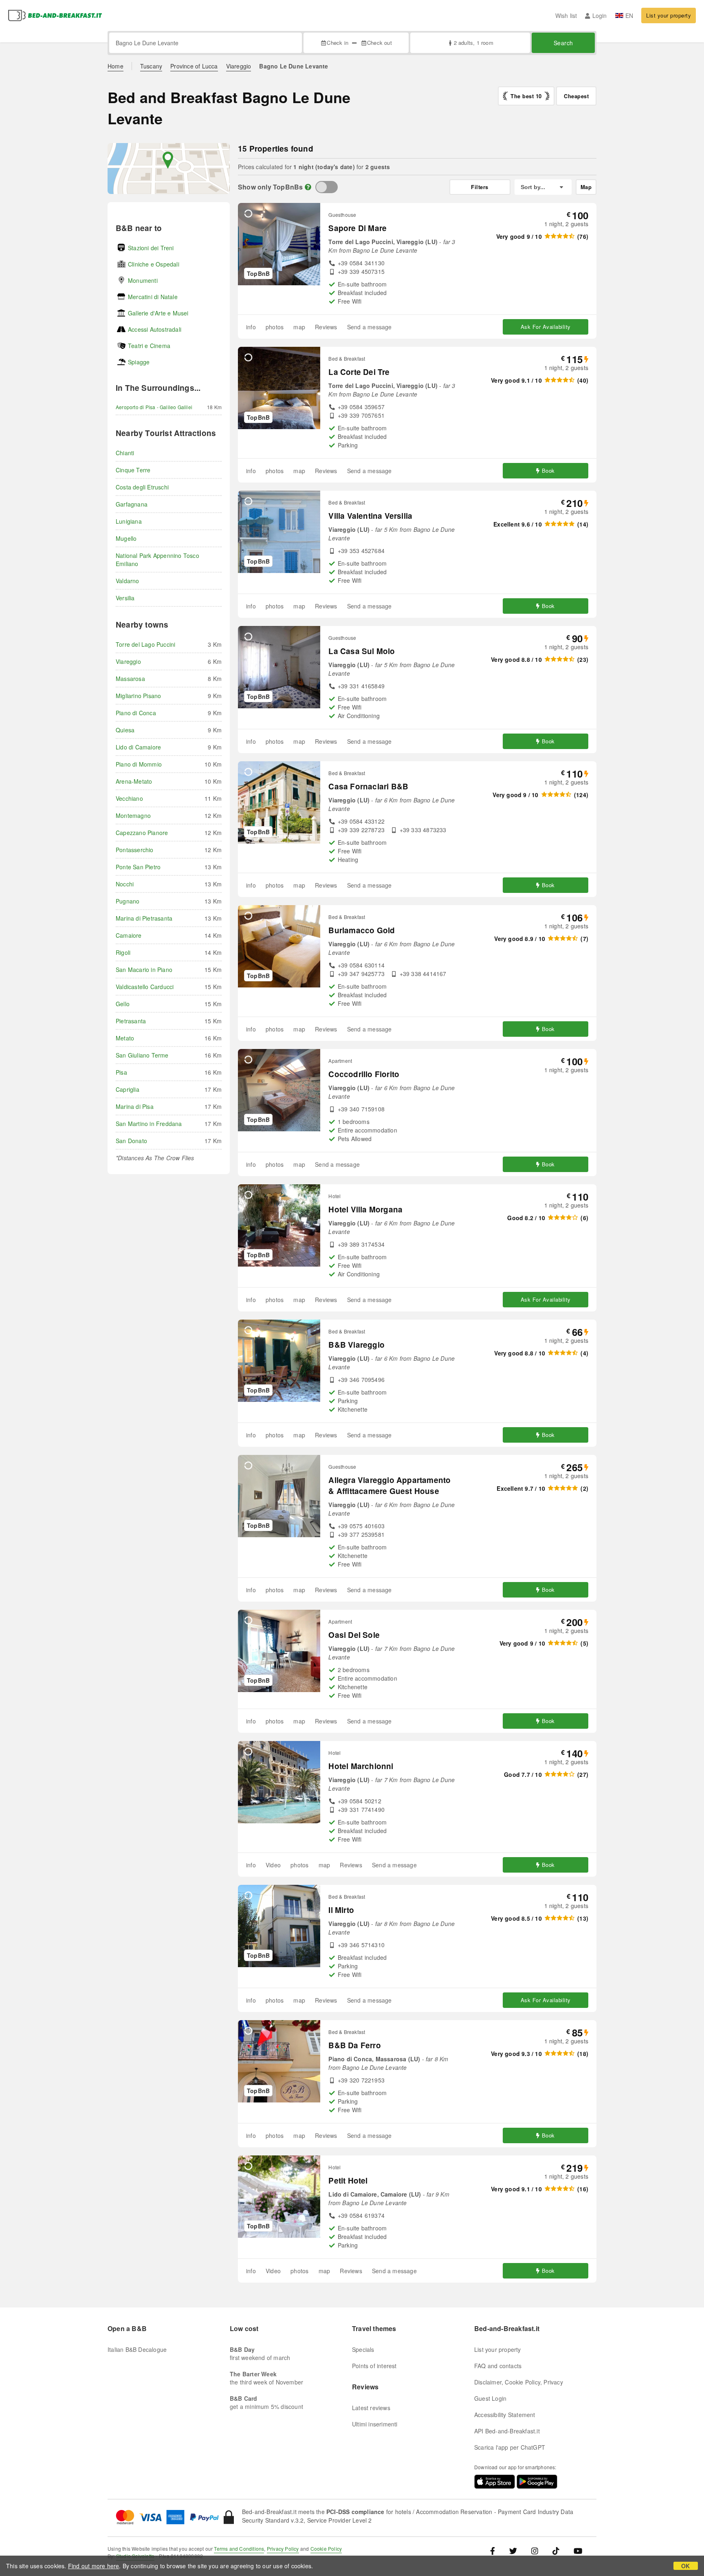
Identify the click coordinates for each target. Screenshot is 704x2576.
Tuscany (151, 66)
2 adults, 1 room (473, 43)
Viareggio (239, 66)
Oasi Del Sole (354, 1635)
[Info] (308, 187)
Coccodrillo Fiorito (364, 1074)
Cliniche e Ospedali (154, 264)
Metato (125, 1038)
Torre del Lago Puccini (145, 644)
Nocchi (125, 884)
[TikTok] (556, 2551)
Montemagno (133, 815)
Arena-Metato (134, 781)
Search (563, 43)
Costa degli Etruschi (142, 487)
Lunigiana (129, 521)
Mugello (126, 538)
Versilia (125, 598)
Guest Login (490, 2398)
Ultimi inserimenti (375, 2424)
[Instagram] (535, 2551)
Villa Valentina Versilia (370, 516)
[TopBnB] (327, 187)
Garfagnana (132, 504)
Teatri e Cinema (149, 346)
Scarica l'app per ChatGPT (510, 2447)
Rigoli (123, 952)
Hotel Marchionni (361, 1766)
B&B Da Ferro (354, 2045)
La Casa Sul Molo (362, 651)
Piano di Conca (136, 713)
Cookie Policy (326, 2548)
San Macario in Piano (144, 970)
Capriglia (128, 1089)
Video (273, 1865)
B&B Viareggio (356, 1345)
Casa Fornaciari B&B (368, 786)
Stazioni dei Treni (151, 248)
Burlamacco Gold (362, 930)
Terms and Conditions (239, 2548)
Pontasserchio (135, 850)
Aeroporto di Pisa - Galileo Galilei (154, 407)
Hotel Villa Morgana (365, 1209)
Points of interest (374, 2366)
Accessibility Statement (505, 2415)
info (251, 327)
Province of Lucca (194, 66)
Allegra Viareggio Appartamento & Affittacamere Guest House (389, 1485)
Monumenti (143, 280)
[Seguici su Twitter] (513, 2551)
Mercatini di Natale (153, 297)
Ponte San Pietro (138, 867)
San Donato (131, 1141)
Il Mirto (341, 1910)
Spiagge (139, 362)
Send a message (370, 327)
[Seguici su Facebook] (496, 2551)
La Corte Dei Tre (359, 372)
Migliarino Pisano (138, 696)
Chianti (125, 453)
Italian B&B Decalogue (137, 2349)
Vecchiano (129, 798)
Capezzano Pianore (142, 833)
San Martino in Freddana (149, 1124)
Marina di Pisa (135, 1106)
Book (548, 470)
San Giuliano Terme (142, 1055)
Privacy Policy (283, 2548)
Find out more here (94, 2566)
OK (685, 2566)
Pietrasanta (131, 1021)
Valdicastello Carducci (145, 987)
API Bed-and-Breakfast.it (507, 2431)
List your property (669, 15)
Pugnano (128, 901)
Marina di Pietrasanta (144, 918)
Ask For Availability (546, 327)
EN (629, 15)
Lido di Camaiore (138, 747)
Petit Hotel (348, 2180)
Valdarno (128, 581)
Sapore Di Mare (357, 228)
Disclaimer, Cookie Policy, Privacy (519, 2382)
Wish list (566, 15)
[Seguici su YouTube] (578, 2551)
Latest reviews (371, 2408)
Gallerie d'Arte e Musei (158, 313)
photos (275, 327)
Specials (363, 2349)
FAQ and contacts (498, 2366)
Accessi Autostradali (155, 329)
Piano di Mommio (139, 764)
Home (115, 66)
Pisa (121, 1072)
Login (599, 15)
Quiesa (125, 730)
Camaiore (129, 935)
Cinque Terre (133, 470)
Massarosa (130, 679)
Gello (123, 1004)
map (299, 327)
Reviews (326, 327)
